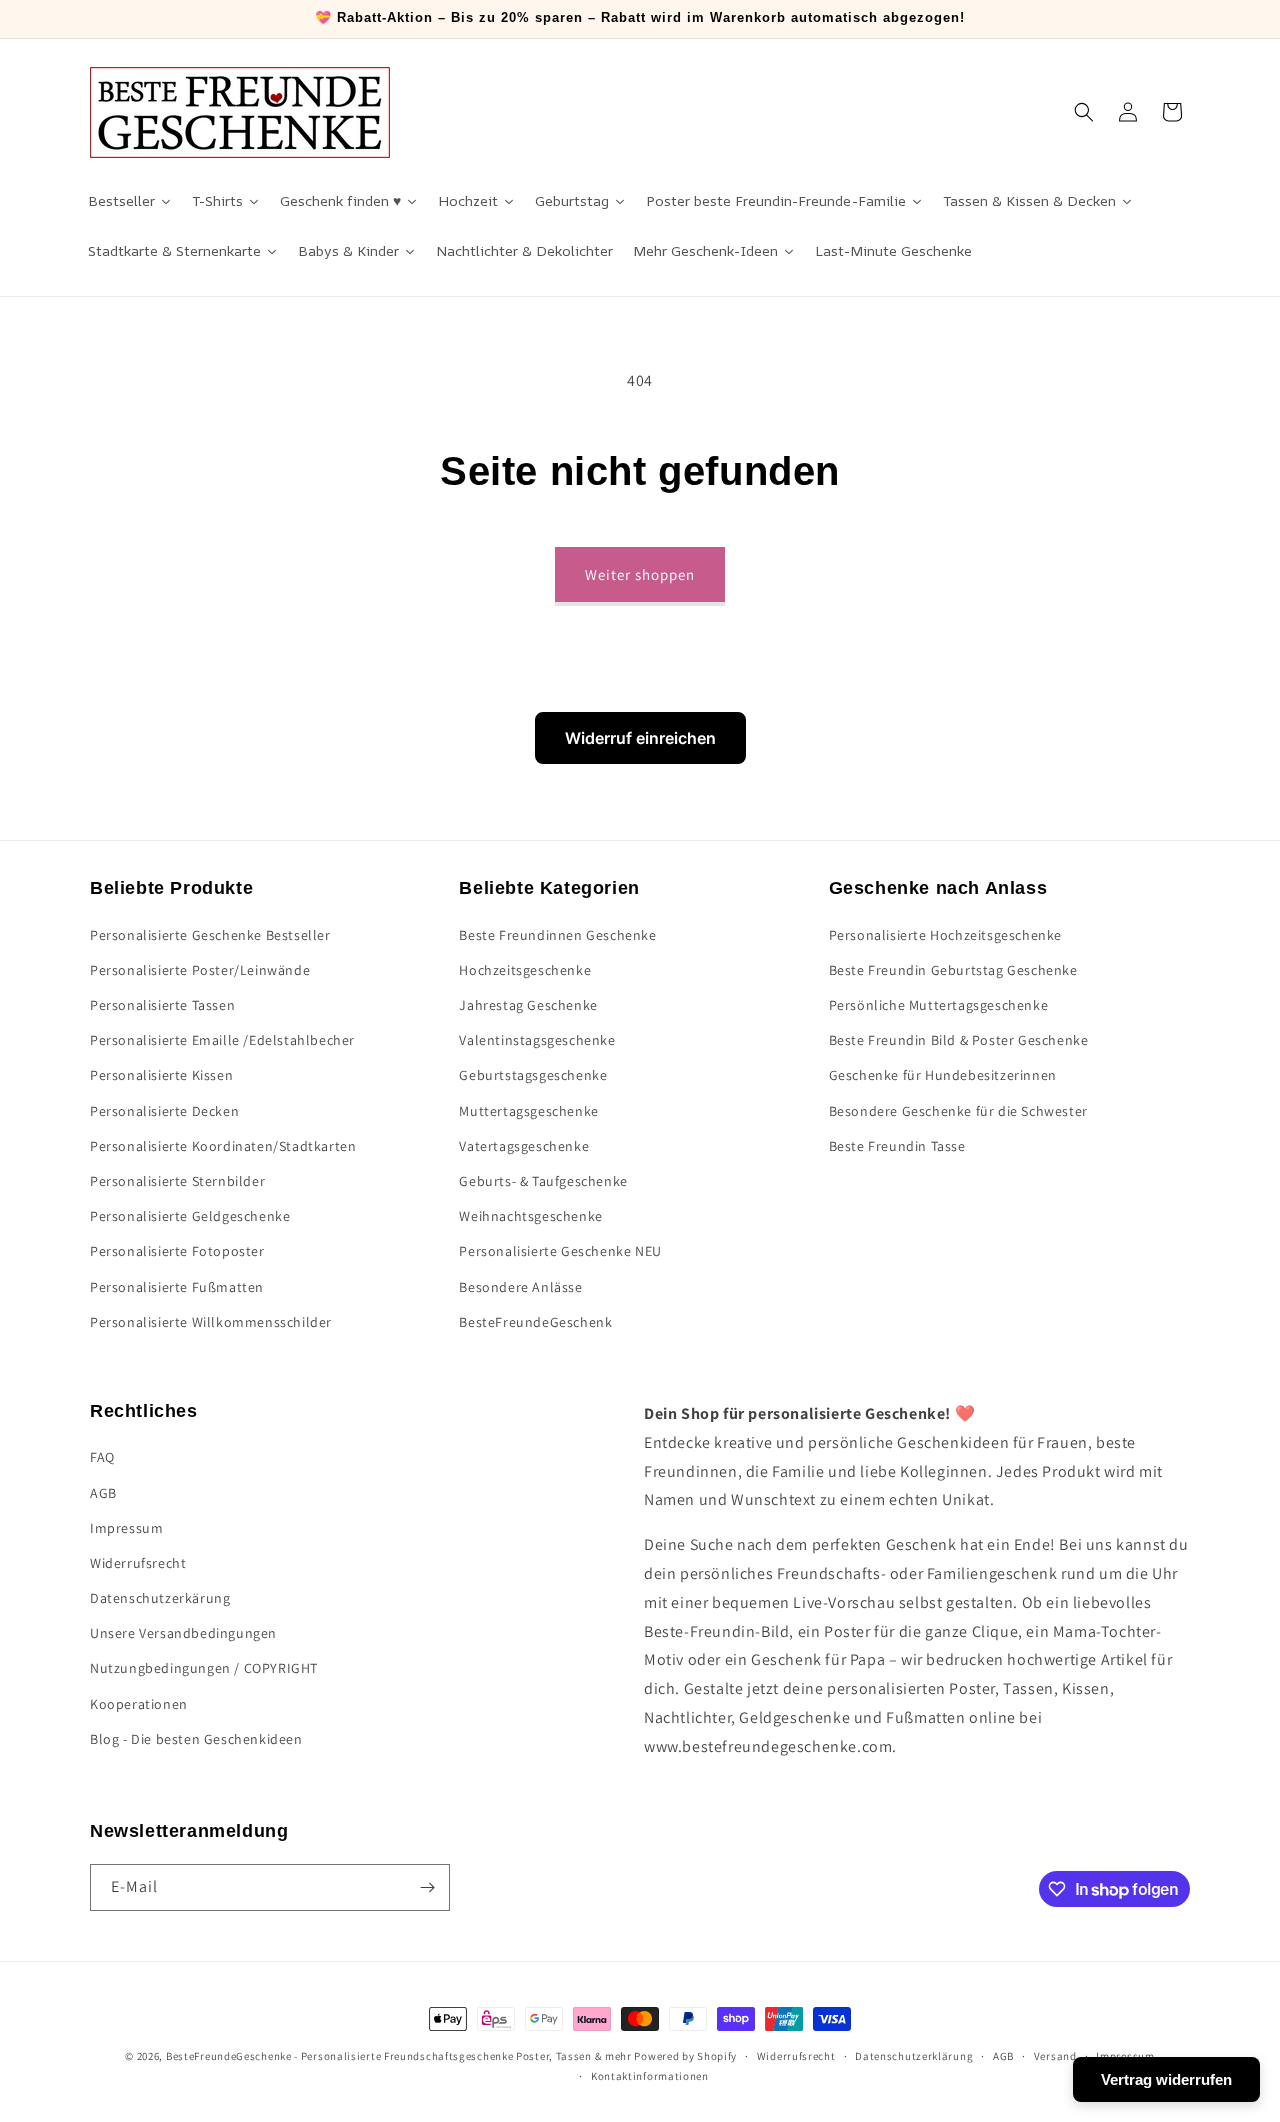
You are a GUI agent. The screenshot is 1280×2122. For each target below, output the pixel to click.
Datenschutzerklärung (914, 2056)
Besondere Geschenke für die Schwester (958, 1111)
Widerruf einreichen (640, 738)
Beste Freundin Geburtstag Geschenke (953, 970)
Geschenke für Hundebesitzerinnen (943, 1075)
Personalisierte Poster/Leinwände (200, 970)
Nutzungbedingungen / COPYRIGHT (204, 1668)
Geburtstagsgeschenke (533, 1075)
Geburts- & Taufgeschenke (543, 1181)
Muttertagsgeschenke (528, 1111)
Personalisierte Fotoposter (177, 1251)
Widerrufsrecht (138, 1563)
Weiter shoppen (640, 574)
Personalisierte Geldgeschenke (190, 1216)
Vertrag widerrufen (1166, 2079)
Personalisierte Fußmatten (177, 1287)
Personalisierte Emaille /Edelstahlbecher (222, 1040)
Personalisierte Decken (164, 1111)
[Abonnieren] (427, 1887)
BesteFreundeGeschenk (535, 1322)
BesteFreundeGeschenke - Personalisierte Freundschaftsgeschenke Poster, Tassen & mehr (399, 2056)
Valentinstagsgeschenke (537, 1040)
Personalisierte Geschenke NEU (560, 1251)
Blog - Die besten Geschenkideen (196, 1739)
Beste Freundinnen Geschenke (557, 935)
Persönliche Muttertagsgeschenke (939, 1005)
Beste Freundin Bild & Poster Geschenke (959, 1040)
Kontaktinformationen (650, 2076)
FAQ (102, 1457)
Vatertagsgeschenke (524, 1146)
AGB (103, 1493)
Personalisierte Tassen (162, 1005)
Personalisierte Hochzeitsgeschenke (945, 935)
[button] (1084, 112)
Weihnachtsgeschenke (530, 1216)
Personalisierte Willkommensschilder (211, 1322)
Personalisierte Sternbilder (177, 1181)
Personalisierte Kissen (161, 1075)
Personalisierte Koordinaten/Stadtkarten (223, 1146)
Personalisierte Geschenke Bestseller (210, 935)
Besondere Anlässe (520, 1287)
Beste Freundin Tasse (897, 1146)
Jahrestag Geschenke (528, 1005)
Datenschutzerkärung (160, 1598)
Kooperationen (139, 1704)
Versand (1055, 2056)
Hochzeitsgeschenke (525, 970)
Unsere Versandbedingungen (183, 1633)
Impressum (126, 1528)
